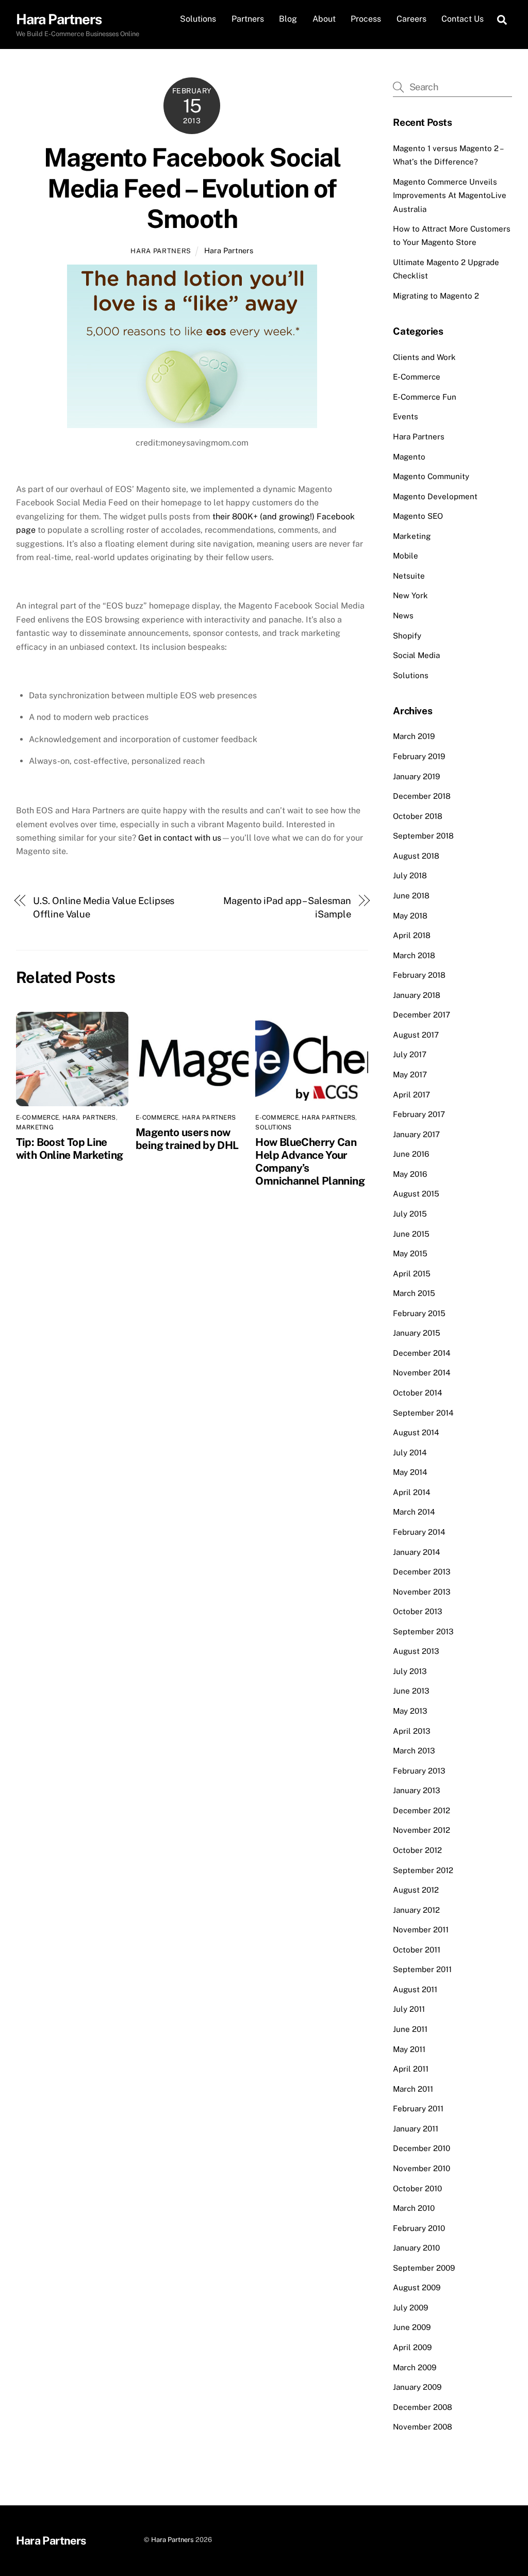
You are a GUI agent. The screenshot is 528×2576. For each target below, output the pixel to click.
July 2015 (410, 1214)
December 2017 (422, 1015)
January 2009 (417, 2387)
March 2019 (414, 736)
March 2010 (414, 2208)
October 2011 (417, 1950)
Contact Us (463, 19)
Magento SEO (418, 516)
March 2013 (414, 1751)
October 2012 (417, 1850)
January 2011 (416, 2129)
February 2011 (418, 2109)
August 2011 (415, 1989)
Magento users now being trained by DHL (187, 1139)
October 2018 (418, 816)
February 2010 (419, 2228)
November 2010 (422, 2168)
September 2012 (423, 1870)
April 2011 (411, 2069)
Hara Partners (161, 251)
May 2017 (410, 1074)
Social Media (416, 655)
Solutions (198, 19)
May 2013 (410, 1711)
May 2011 (409, 2049)
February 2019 (419, 756)
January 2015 (417, 1333)
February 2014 (419, 1532)
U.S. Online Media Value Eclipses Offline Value (104, 907)
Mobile (406, 556)
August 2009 (417, 2287)
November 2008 (423, 2427)
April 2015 (412, 1274)
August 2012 (416, 1890)
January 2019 (416, 776)
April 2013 (412, 1731)
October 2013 (418, 1611)
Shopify (407, 636)
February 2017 (419, 1114)
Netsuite (409, 576)
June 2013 (411, 1691)
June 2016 (411, 1154)
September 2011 (422, 1969)
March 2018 (414, 955)
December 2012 (422, 1810)
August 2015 (416, 1194)
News (403, 616)
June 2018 (411, 896)
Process (366, 19)
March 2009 (415, 2367)
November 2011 (421, 1930)
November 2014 (422, 1373)
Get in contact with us (180, 838)
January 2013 (417, 1790)
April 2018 (412, 935)
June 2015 (411, 1234)
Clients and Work (424, 357)
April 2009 (412, 2347)
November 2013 (422, 1592)
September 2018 (423, 836)
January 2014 (417, 1552)
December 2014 (422, 1353)
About (324, 19)
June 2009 (412, 2327)
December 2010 (422, 2148)
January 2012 (416, 1910)
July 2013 (410, 1671)
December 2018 (422, 796)
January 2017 (416, 1134)
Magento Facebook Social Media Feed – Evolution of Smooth (192, 188)
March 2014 (414, 1512)
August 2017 (416, 1035)
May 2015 (410, 1253)
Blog (288, 19)
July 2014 (410, 1453)
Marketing (35, 1127)
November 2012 (422, 1830)
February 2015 (419, 1313)
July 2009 (410, 2308)
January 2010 (416, 2248)
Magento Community (431, 476)
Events (406, 416)
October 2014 (418, 1393)
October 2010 (417, 2188)
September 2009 (424, 2268)
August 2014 (416, 1432)
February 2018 (419, 975)
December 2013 (422, 1572)
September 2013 (423, 1631)
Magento (409, 457)
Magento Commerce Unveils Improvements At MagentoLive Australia (450, 195)
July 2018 (410, 875)
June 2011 (410, 2029)
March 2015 (414, 1293)
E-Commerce (37, 1118)
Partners (248, 19)
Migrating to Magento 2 (436, 296)
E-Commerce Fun (425, 397)
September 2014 (423, 1413)
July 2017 (410, 1054)
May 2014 (410, 1472)
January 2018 (417, 995)
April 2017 (411, 1095)
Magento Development (435, 496)
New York (410, 595)
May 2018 (410, 916)
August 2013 (416, 1651)
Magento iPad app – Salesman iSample (287, 907)
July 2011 (409, 2009)
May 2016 (410, 1174)
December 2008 (423, 2407)
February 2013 (419, 1771)
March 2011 (413, 2089)
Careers (411, 19)
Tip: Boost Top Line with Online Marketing (70, 1148)
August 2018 (416, 856)
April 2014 (412, 1492)
